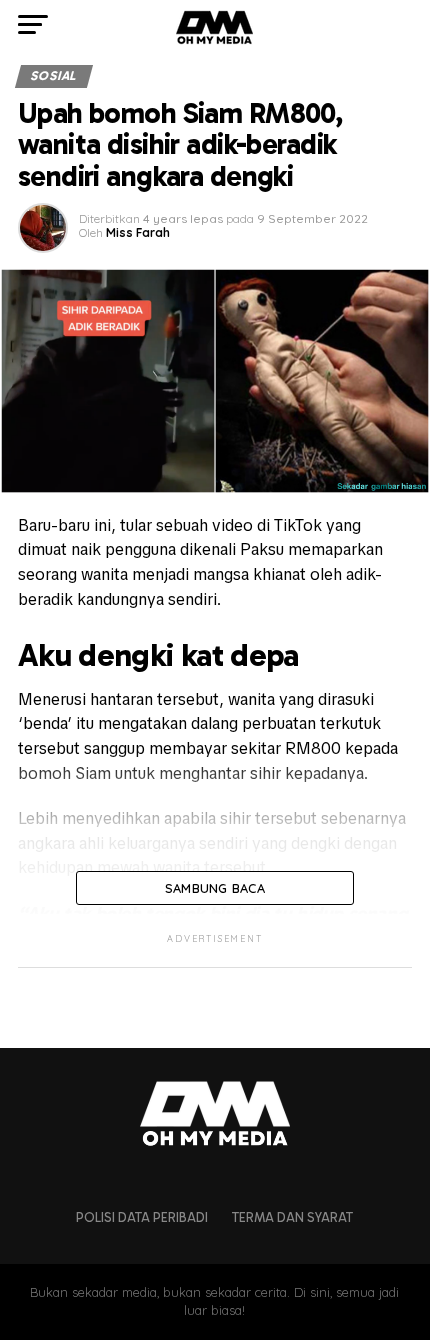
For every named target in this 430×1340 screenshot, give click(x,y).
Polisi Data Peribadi (142, 1217)
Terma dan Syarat (292, 1217)
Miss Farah (138, 232)
